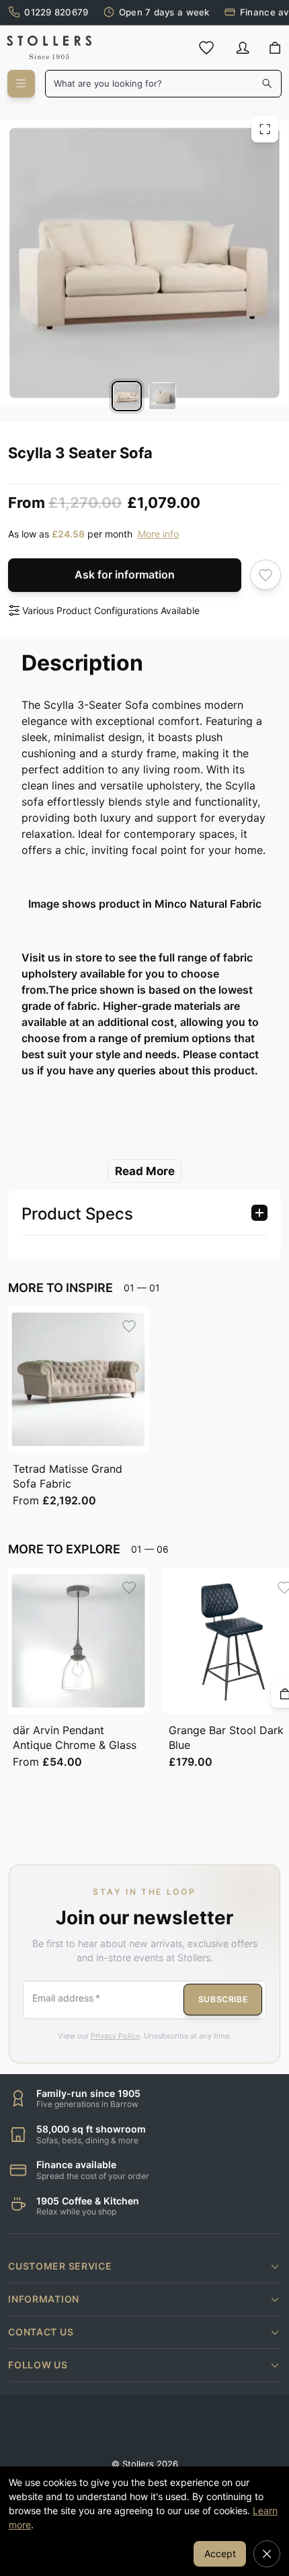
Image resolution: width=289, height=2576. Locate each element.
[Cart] (275, 48)
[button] (144, 2266)
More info (158, 534)
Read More (145, 1171)
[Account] (243, 48)
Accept (220, 2553)
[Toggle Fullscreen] (265, 129)
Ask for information (125, 574)
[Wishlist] (206, 48)
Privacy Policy (115, 2036)
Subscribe (223, 1999)
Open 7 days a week (164, 12)
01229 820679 (56, 12)
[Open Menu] (22, 84)
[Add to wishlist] (265, 575)
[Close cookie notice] (267, 2554)
